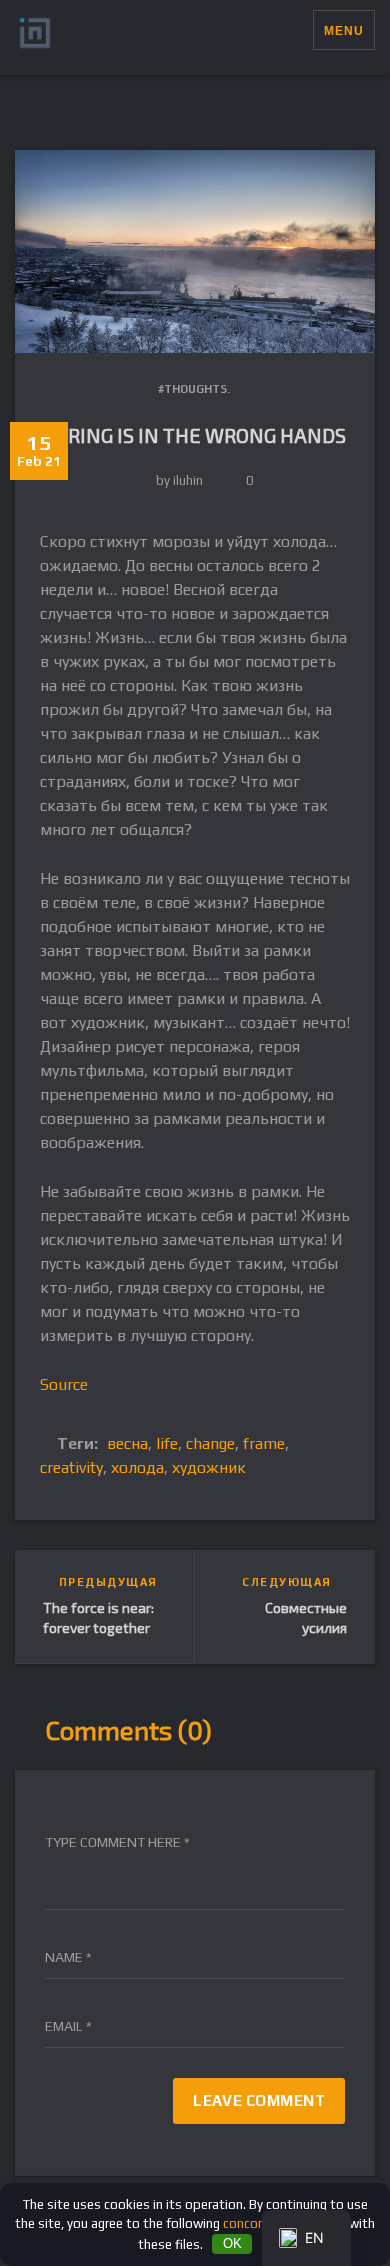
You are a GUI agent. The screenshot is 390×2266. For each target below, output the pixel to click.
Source (64, 1384)
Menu (344, 31)
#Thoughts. (194, 389)
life (167, 1443)
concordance (260, 2223)
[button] (297, 30)
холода (137, 1467)
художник (209, 1467)
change (210, 1443)
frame (264, 1443)
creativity (71, 1467)
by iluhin (179, 480)
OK (232, 2243)
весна (127, 1443)
